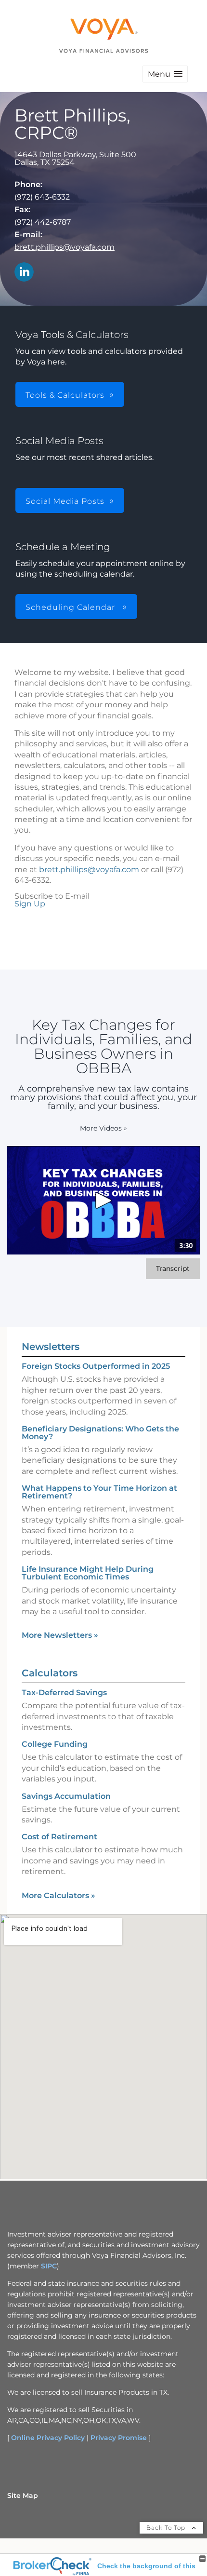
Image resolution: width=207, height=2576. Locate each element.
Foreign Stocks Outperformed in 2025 (96, 1366)
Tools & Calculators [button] (65, 395)
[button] (165, 74)
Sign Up (30, 904)
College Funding (55, 1744)
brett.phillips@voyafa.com (65, 247)
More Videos (103, 1128)
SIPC (49, 2266)
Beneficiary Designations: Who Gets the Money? (100, 1433)
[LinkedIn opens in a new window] (24, 273)
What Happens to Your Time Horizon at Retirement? (99, 1492)
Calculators (50, 1673)
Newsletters (51, 1347)
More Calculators (58, 1895)
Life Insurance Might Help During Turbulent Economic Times (88, 1573)
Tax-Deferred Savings (64, 1693)
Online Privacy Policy (48, 2438)
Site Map (23, 2495)
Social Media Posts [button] (65, 501)
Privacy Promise (119, 2438)
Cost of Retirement (59, 1837)
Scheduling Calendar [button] (71, 607)
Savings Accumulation (66, 1796)
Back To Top (167, 2528)
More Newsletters (60, 1635)
